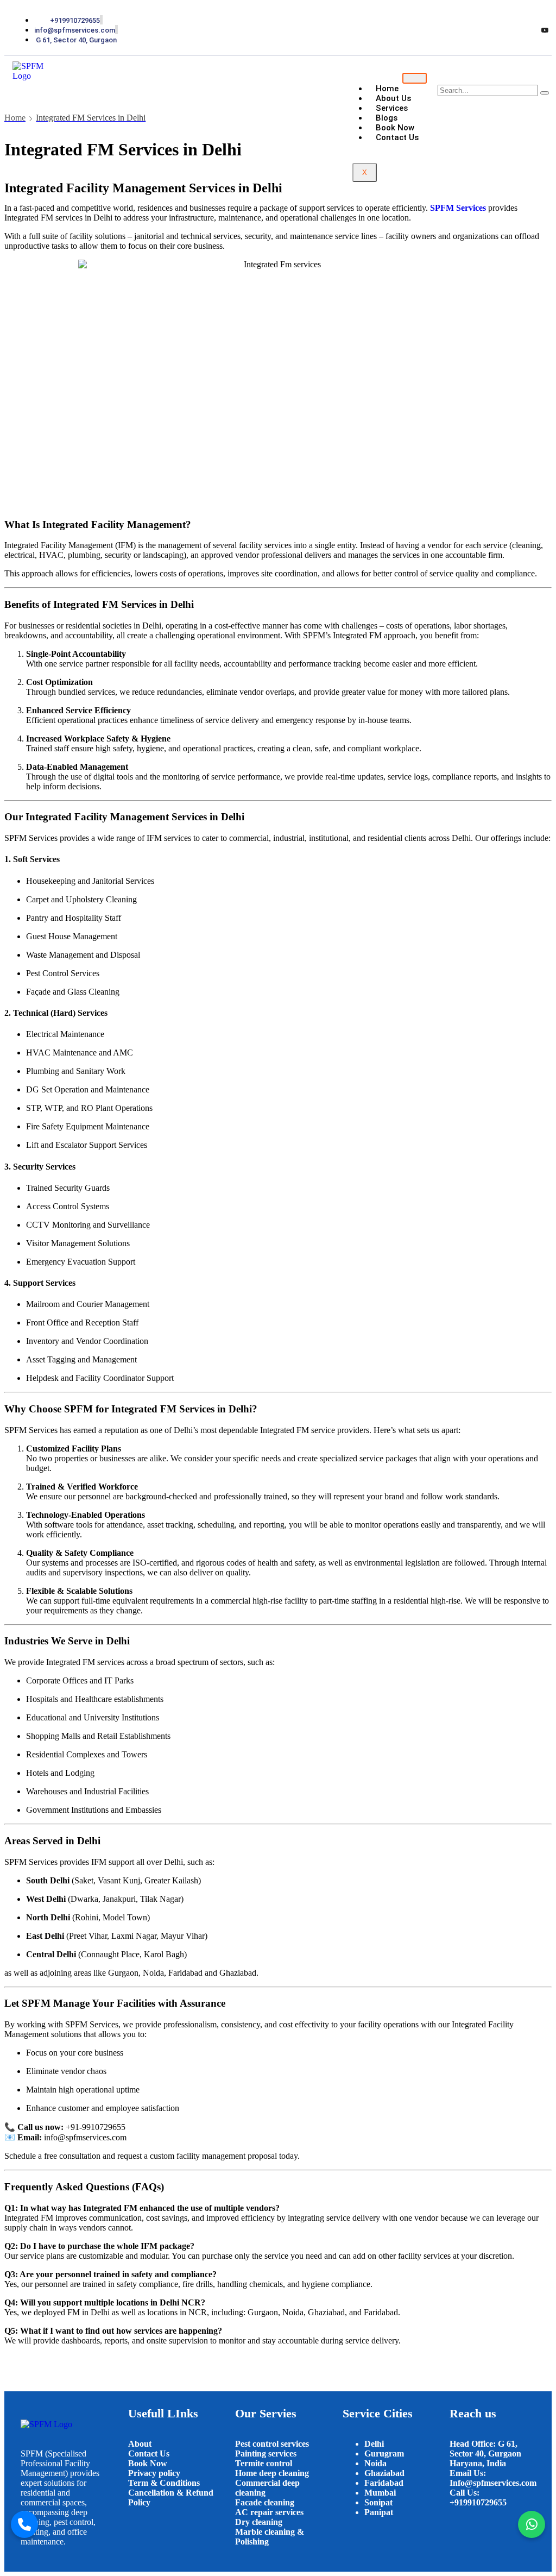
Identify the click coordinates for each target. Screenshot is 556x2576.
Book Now (148, 2463)
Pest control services (272, 2444)
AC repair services (269, 2512)
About (141, 2444)
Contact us (397, 137)
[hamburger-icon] (415, 78)
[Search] (545, 93)
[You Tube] (545, 30)
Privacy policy (154, 2473)
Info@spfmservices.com (493, 2483)
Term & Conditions (164, 2483)
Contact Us (149, 2454)
